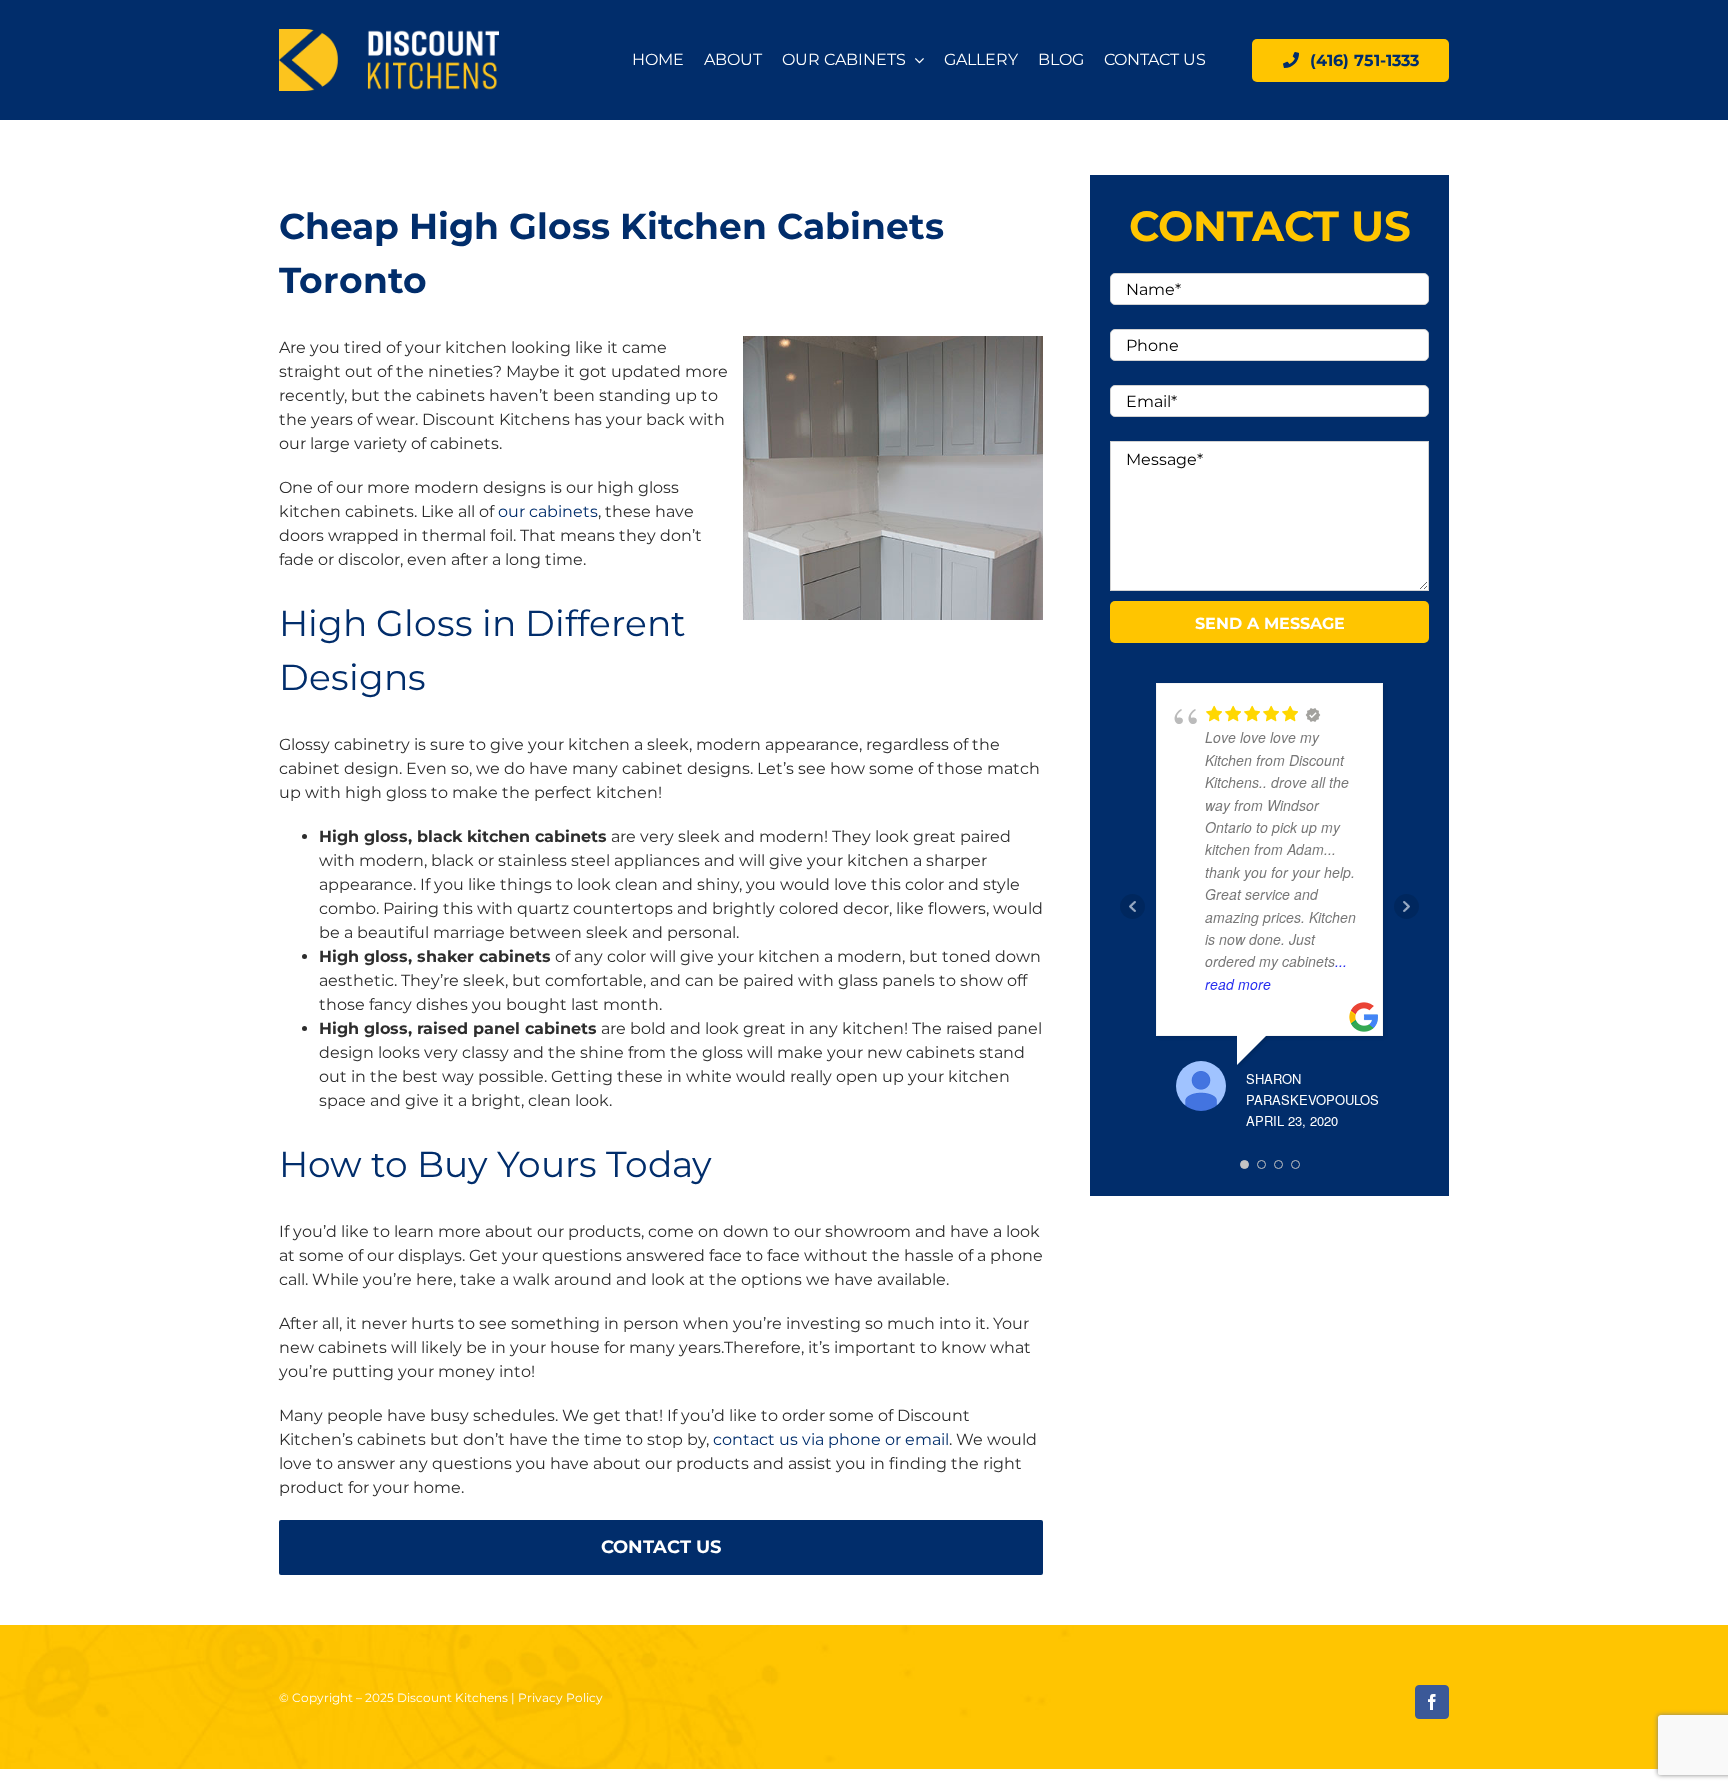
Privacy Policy (560, 1697)
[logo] (389, 36)
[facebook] (1432, 1702)
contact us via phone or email (831, 1439)
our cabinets (548, 511)
